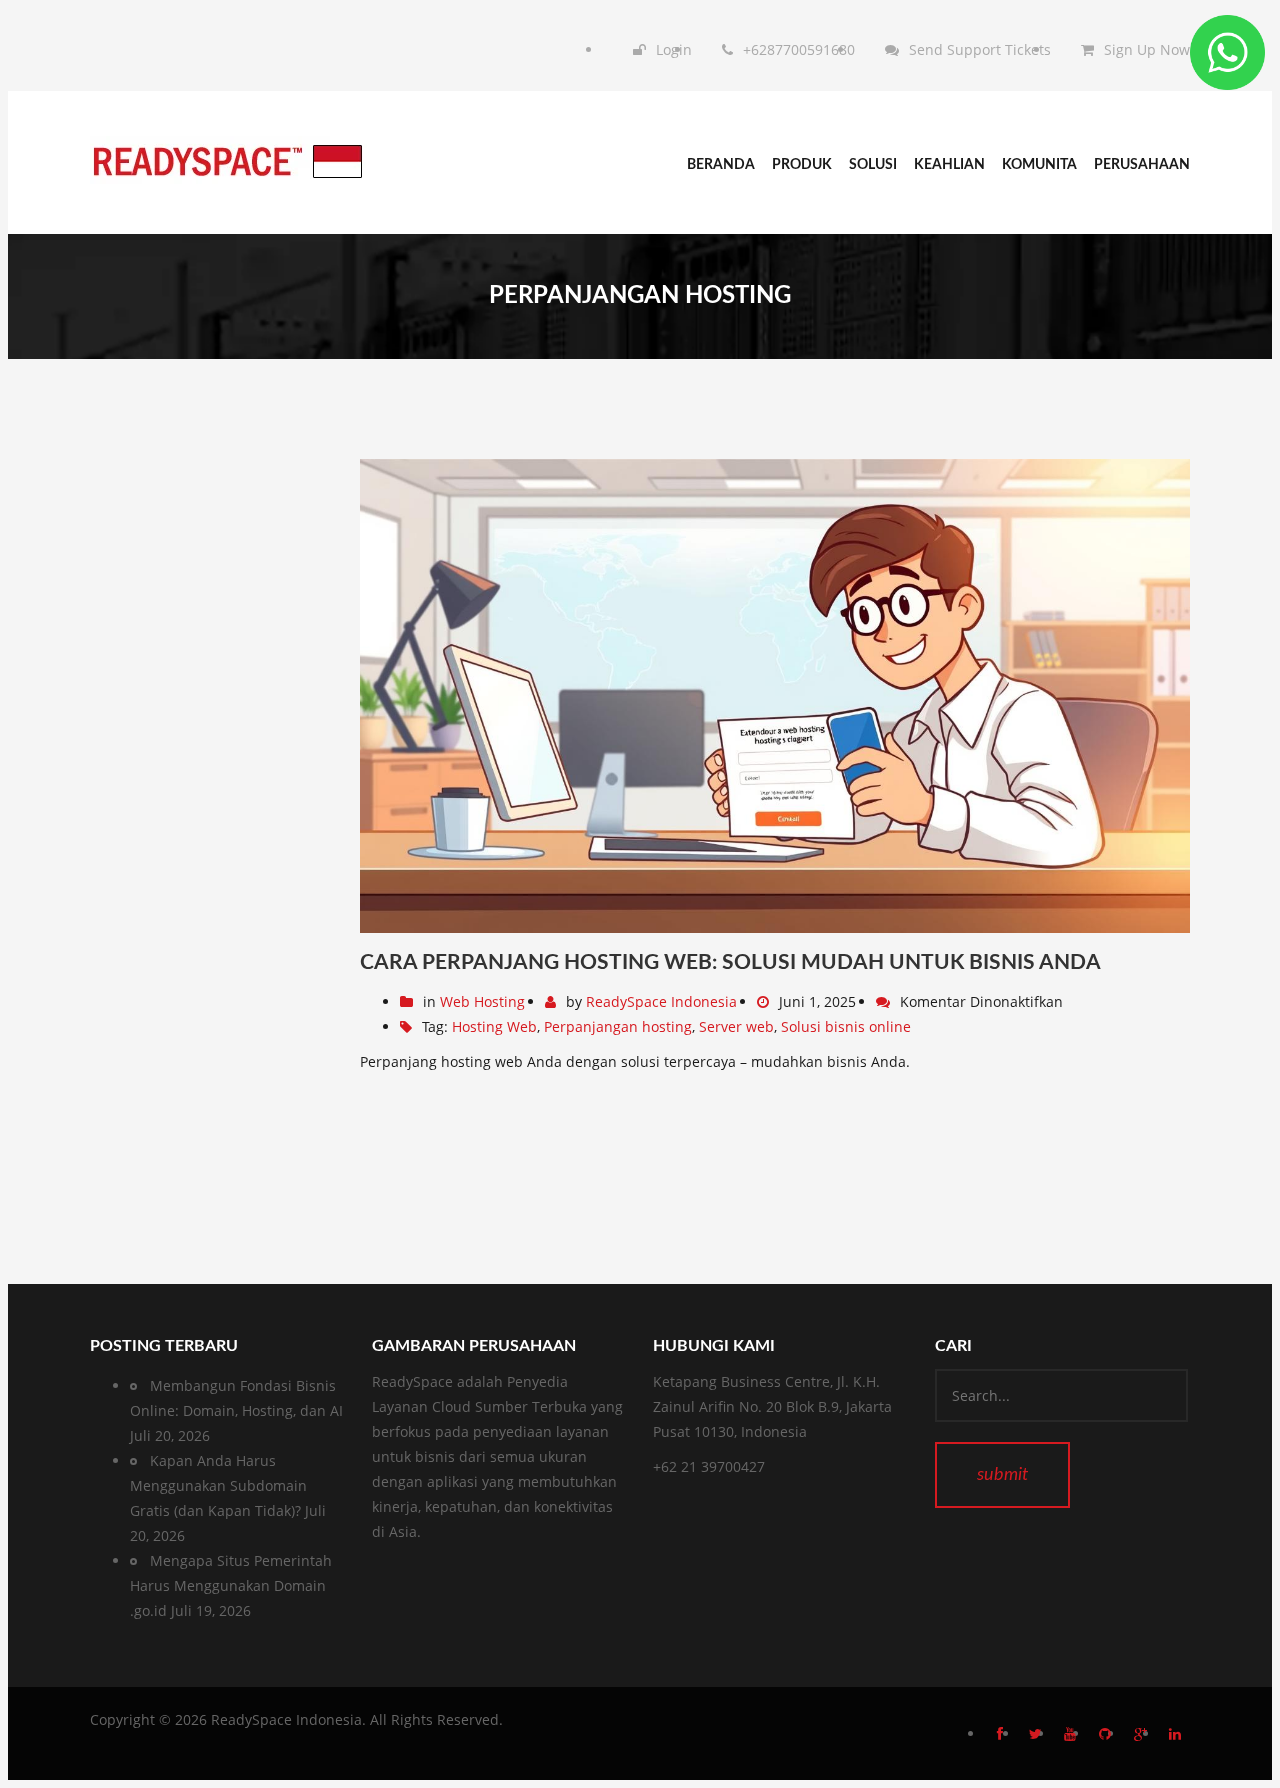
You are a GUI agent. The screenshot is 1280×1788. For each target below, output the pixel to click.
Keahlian (949, 165)
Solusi (873, 165)
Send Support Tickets (980, 49)
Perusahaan (1142, 165)
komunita (1039, 165)
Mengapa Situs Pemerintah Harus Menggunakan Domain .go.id (231, 1585)
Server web (736, 1026)
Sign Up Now (1147, 49)
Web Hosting (482, 1001)
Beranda (721, 165)
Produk (802, 165)
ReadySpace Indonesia (661, 1001)
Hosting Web (494, 1026)
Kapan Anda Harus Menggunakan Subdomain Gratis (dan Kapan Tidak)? (218, 1485)
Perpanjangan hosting (618, 1026)
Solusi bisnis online (846, 1026)
